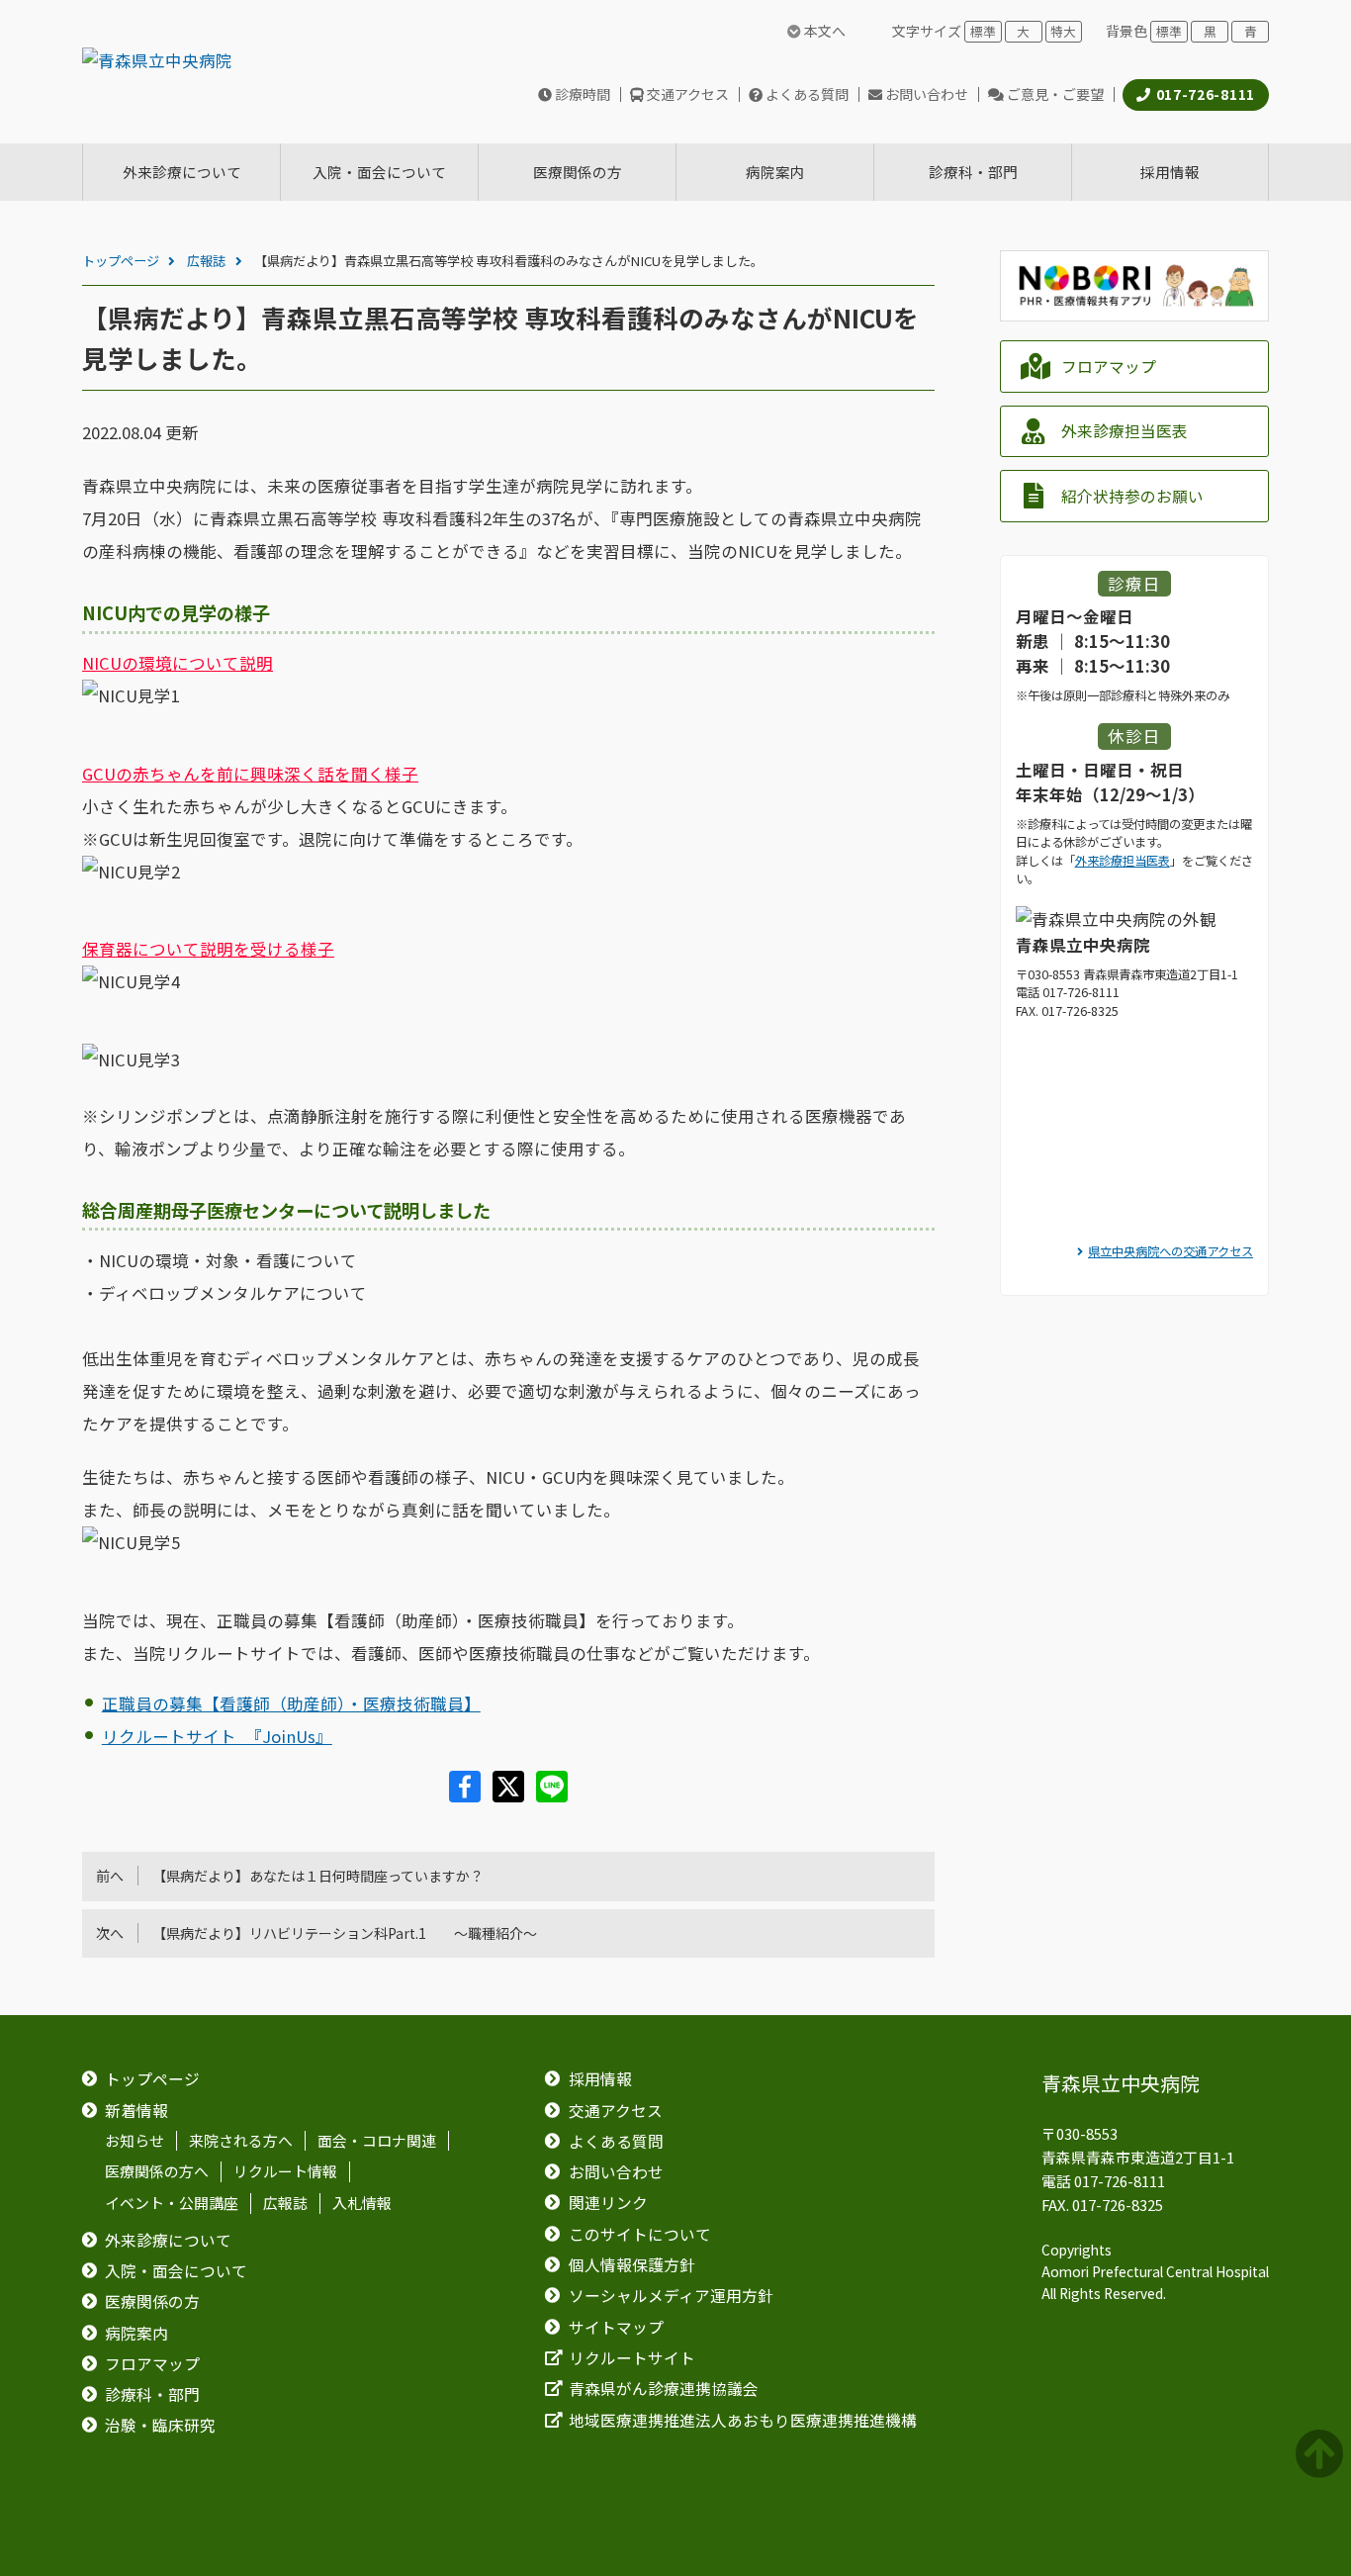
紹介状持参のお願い (1132, 496)
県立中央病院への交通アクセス (1171, 1251)
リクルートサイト (632, 2358)
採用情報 (600, 2079)
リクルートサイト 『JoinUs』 (217, 1736)
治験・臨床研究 (160, 2425)
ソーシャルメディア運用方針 (671, 2296)
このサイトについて (640, 2234)
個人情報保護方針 (632, 2265)
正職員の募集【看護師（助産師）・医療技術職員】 (291, 1703)
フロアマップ (1109, 367)
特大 (1063, 31)
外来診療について (168, 2240)
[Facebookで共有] (467, 1795)
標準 (983, 31)
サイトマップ (616, 2327)
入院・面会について (176, 2271)
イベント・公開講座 (172, 2204)
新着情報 (136, 2111)
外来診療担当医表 (1125, 431)
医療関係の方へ (157, 2172)
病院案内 (136, 2333)
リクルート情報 (285, 2172)
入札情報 (362, 2204)
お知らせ (135, 2141)
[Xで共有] (510, 1795)
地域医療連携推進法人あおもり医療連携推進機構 (743, 2420)
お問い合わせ (927, 94)
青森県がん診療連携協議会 (664, 2389)
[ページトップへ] (1323, 2454)
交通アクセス (688, 94)
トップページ (121, 261)
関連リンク (608, 2203)
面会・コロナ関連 (377, 2141)
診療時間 (583, 94)
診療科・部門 (152, 2394)
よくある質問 (807, 94)
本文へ (823, 31)
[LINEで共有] (552, 1795)
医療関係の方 (152, 2301)
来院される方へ (241, 2141)
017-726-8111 (1206, 94)
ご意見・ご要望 (1055, 94)
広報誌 (206, 261)
